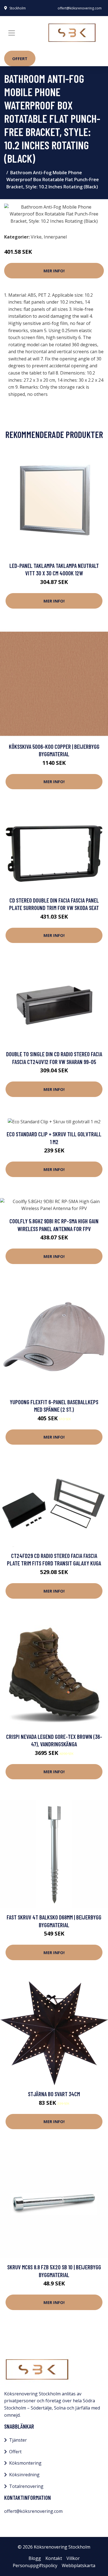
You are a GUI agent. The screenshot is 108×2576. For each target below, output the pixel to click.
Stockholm (18, 8)
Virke (36, 237)
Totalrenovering (26, 2486)
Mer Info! (54, 271)
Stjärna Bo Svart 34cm (54, 2094)
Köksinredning (24, 2475)
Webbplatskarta (79, 2565)
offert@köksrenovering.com (80, 8)
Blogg (35, 2558)
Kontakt (54, 2558)
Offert (20, 58)
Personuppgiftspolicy (35, 2565)
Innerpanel (55, 237)
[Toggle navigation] (12, 33)
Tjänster (18, 2440)
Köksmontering (25, 2463)
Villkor (73, 2558)
